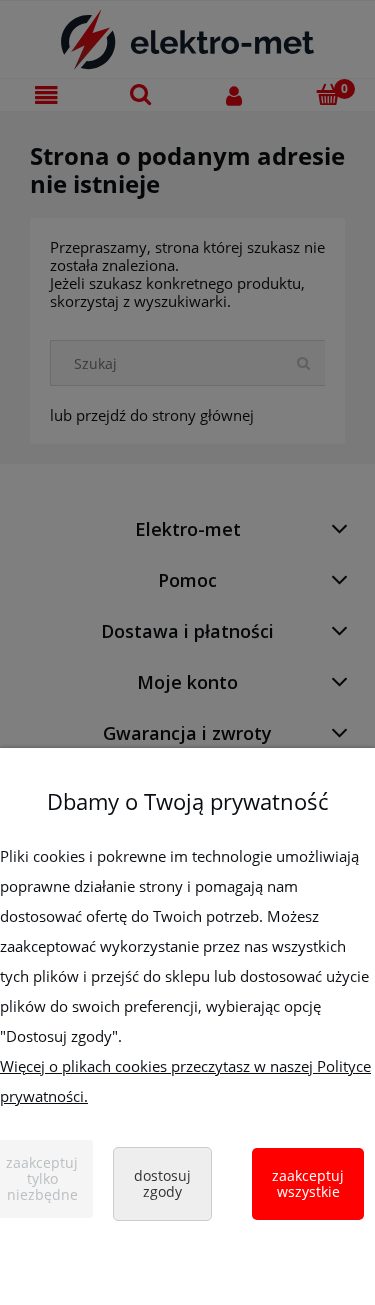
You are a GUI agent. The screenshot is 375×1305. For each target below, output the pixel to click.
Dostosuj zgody (162, 1183)
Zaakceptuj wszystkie (308, 1183)
